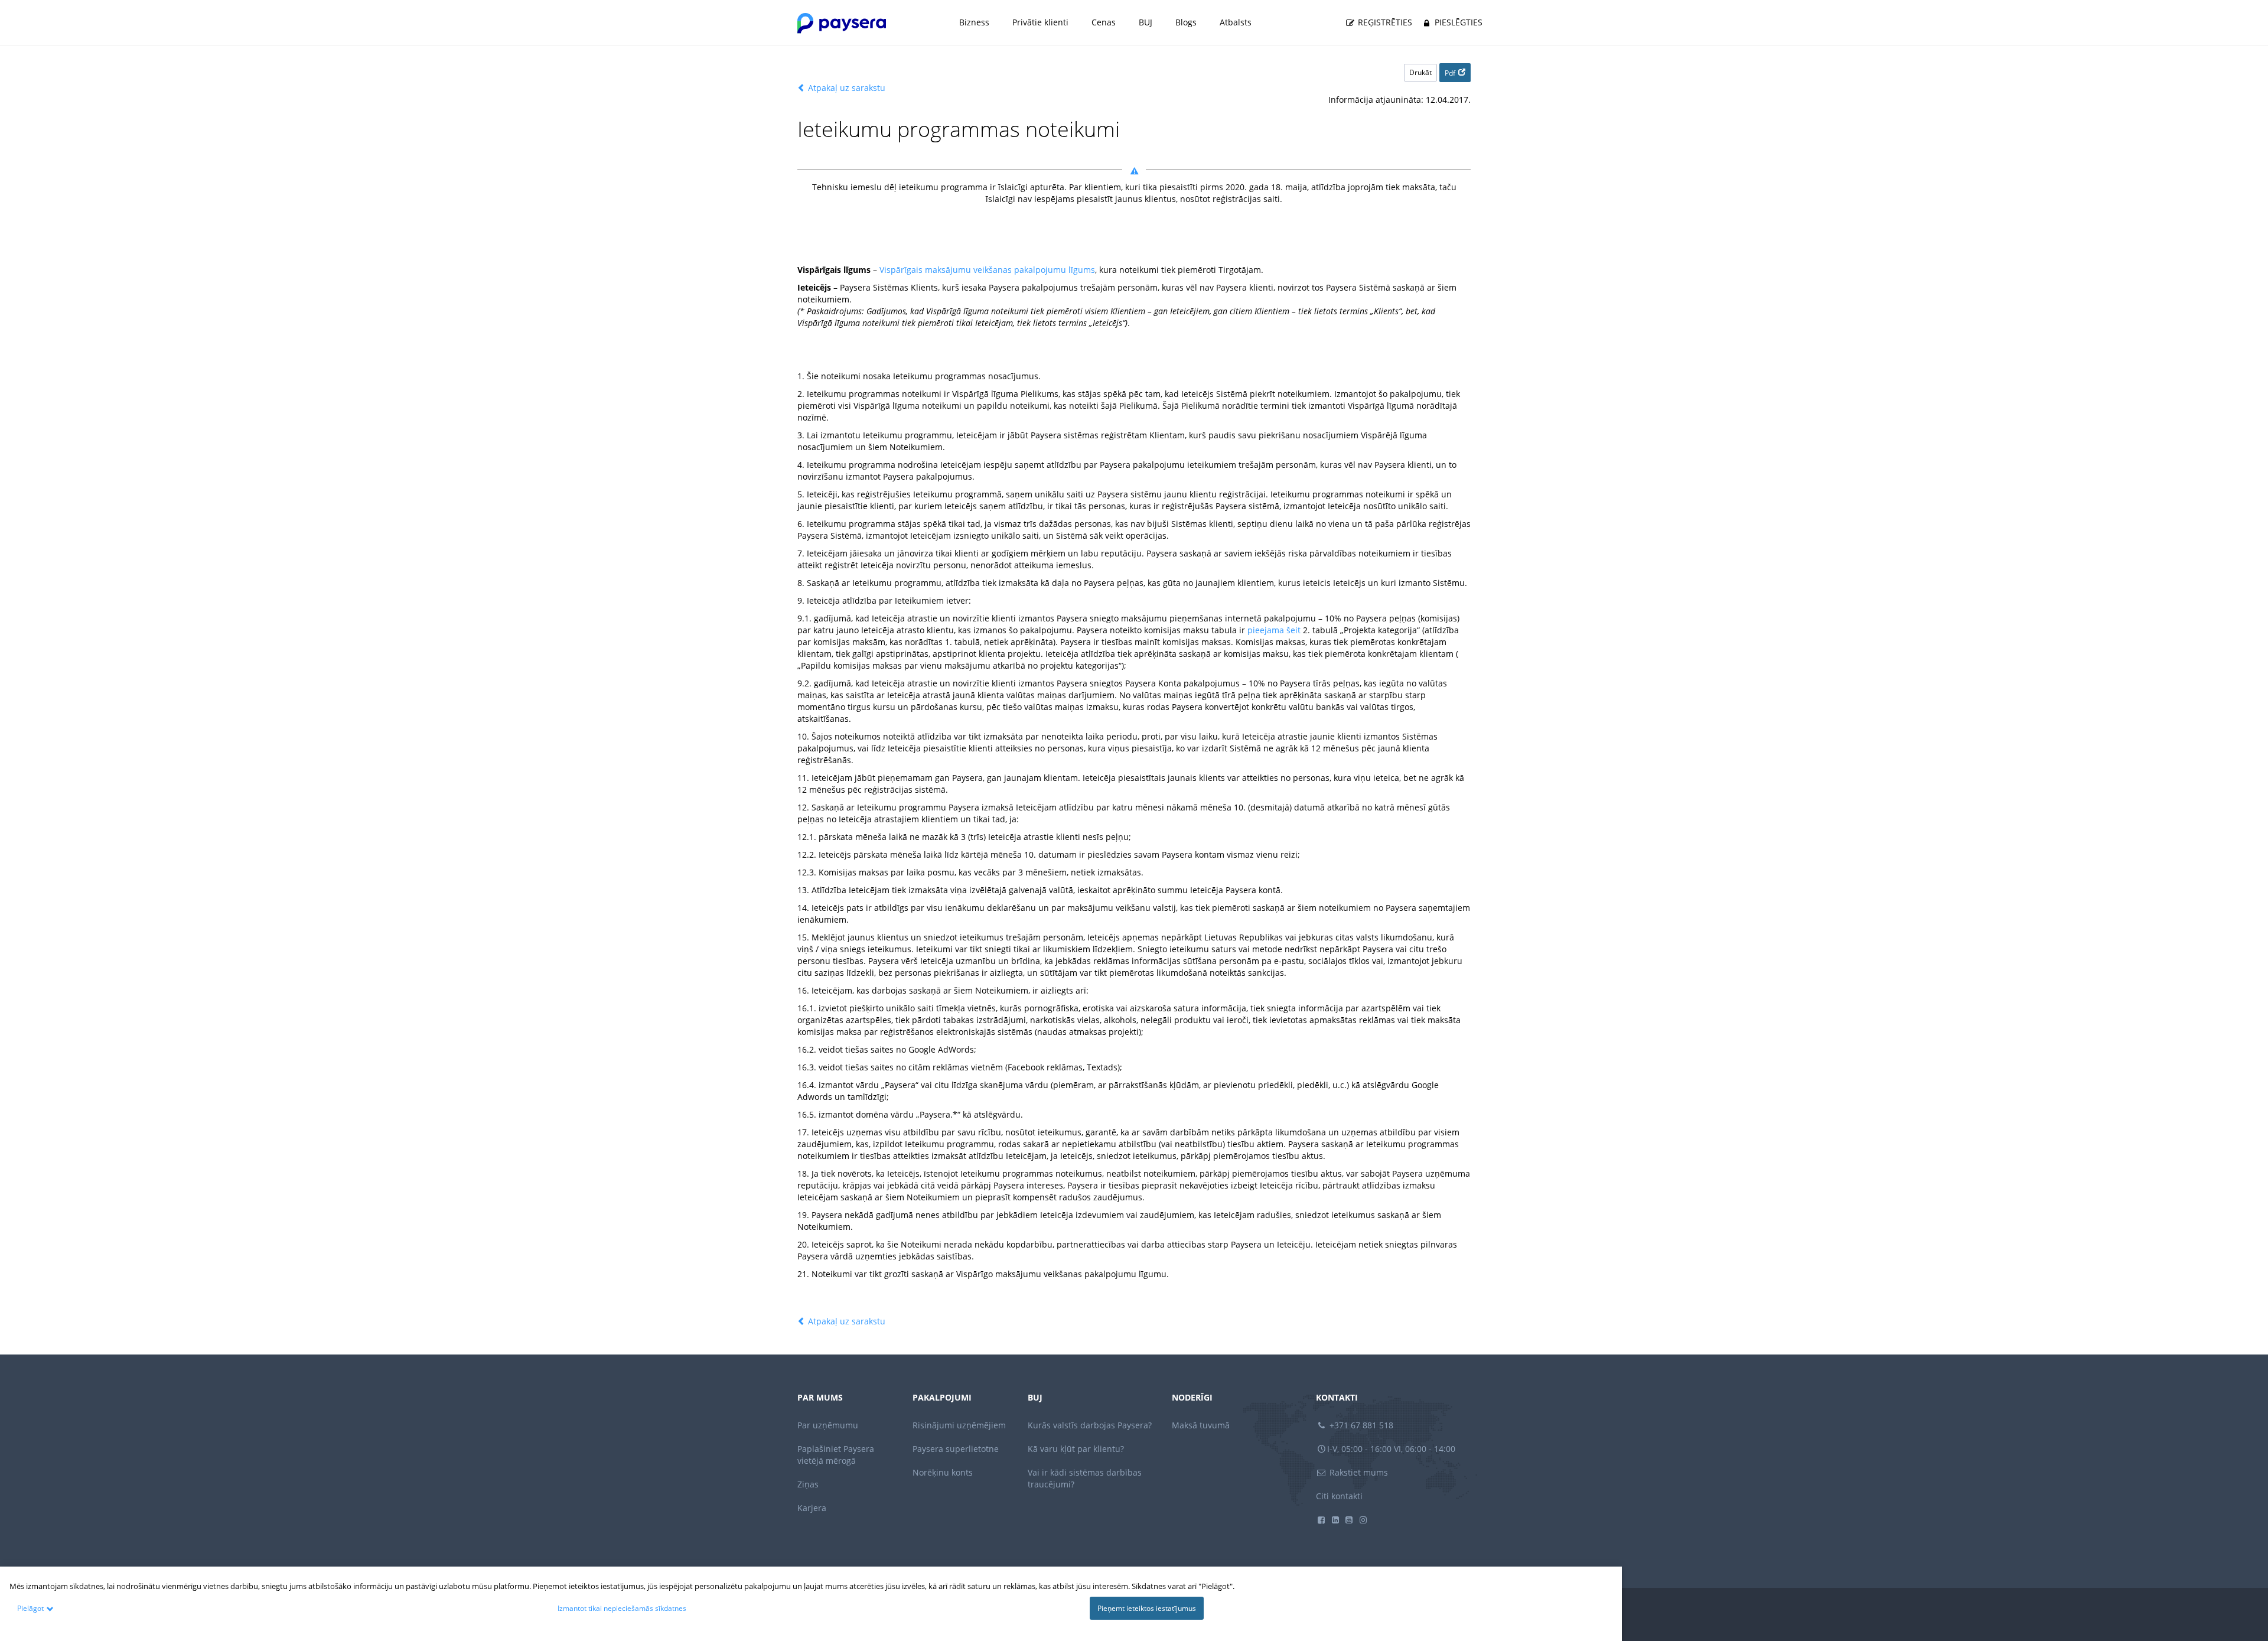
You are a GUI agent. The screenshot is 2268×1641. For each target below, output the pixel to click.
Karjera (812, 1508)
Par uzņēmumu (828, 1425)
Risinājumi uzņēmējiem (959, 1425)
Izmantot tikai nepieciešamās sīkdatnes (622, 1608)
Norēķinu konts (943, 1472)
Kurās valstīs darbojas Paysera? (1090, 1425)
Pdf (1450, 73)
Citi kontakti (1339, 1496)
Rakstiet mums (1358, 1472)
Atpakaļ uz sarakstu (845, 88)
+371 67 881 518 (1360, 1425)
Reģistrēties (1384, 22)
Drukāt (1420, 72)
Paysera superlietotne (956, 1449)
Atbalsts (1236, 22)
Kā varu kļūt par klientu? (1076, 1449)
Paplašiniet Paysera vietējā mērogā (836, 1455)
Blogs (1186, 22)
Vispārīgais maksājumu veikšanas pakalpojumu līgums (987, 270)
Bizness (974, 22)
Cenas (1104, 22)
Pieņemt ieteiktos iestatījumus (1147, 1608)
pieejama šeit (1274, 630)
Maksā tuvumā (1201, 1425)
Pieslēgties (1457, 22)
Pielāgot (30, 1608)
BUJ (1146, 22)
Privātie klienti (1040, 22)
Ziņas (808, 1484)
